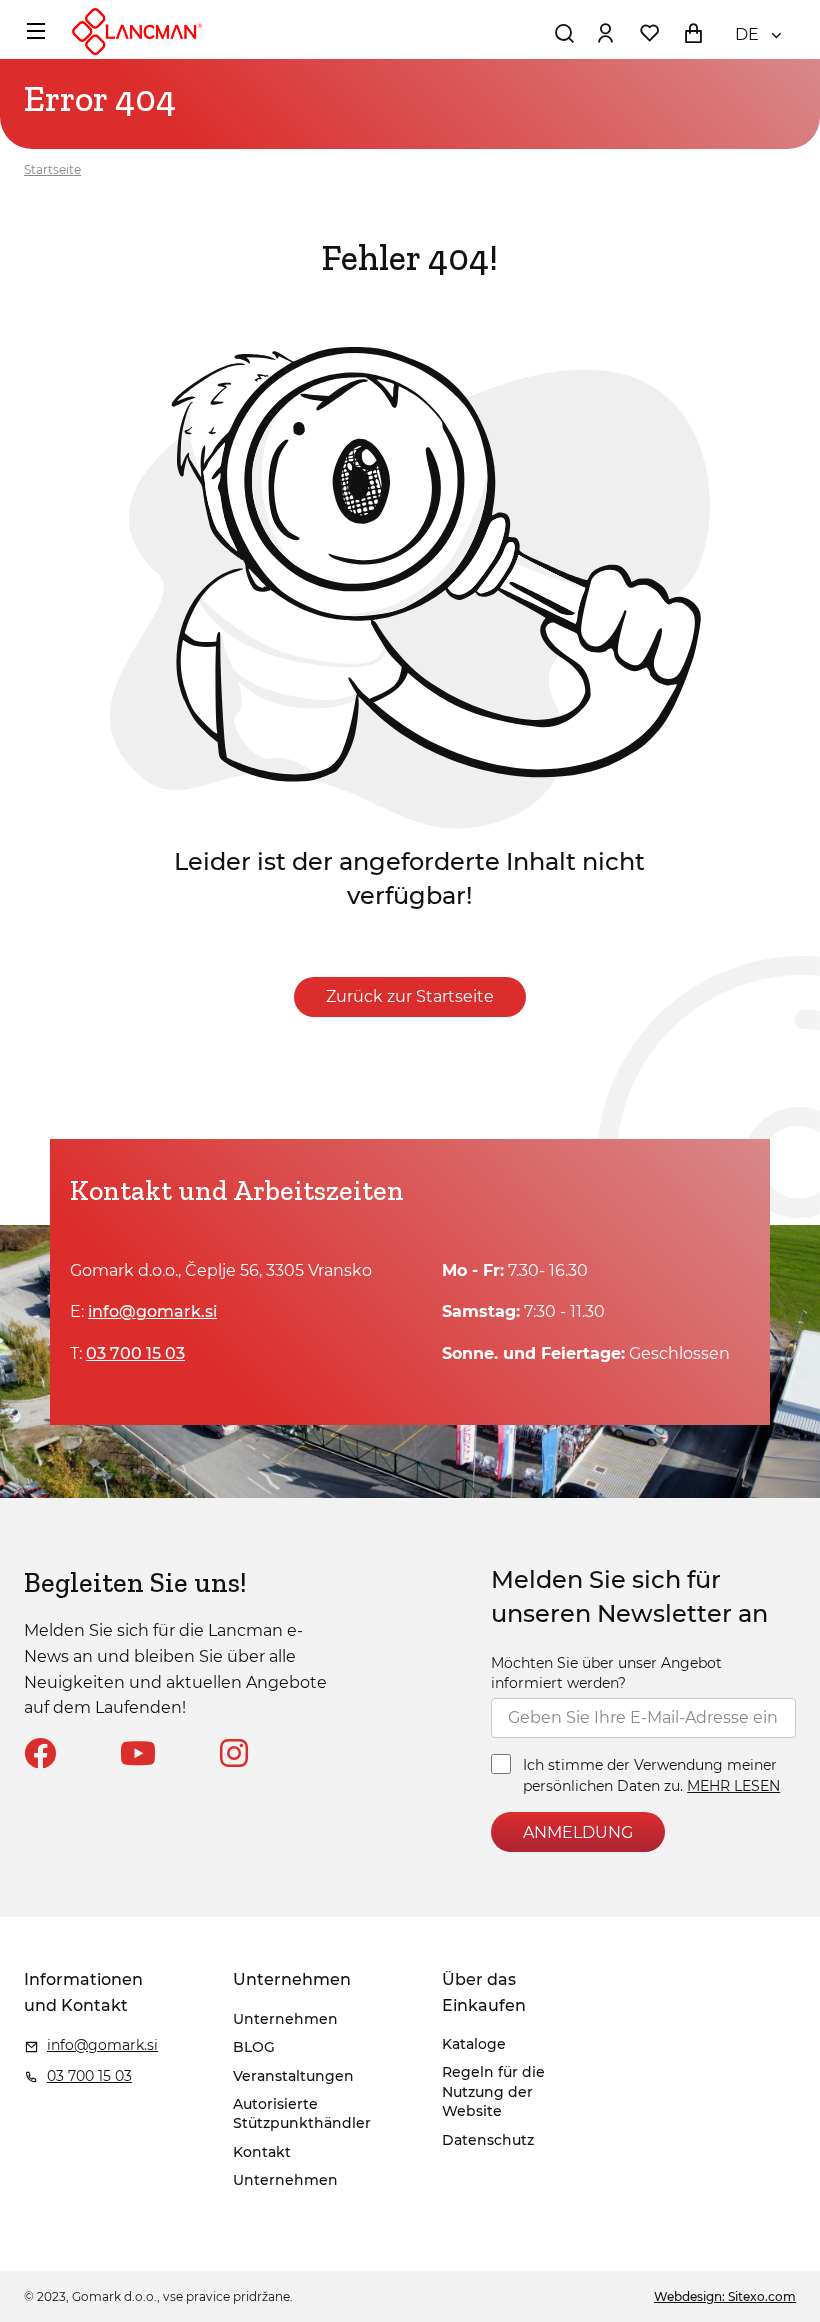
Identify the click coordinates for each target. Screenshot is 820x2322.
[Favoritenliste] (649, 33)
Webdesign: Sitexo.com (725, 2296)
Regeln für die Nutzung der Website (493, 2091)
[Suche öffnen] (564, 33)
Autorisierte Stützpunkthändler (302, 2114)
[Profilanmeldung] (605, 33)
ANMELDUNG (578, 1832)
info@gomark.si (152, 1311)
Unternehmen (285, 2019)
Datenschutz (488, 2140)
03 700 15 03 (135, 1353)
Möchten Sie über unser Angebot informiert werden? (606, 1673)
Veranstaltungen (293, 2076)
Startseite (52, 169)
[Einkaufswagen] (693, 33)
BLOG (254, 2047)
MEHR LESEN (733, 1786)
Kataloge (474, 2044)
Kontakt (262, 2152)
